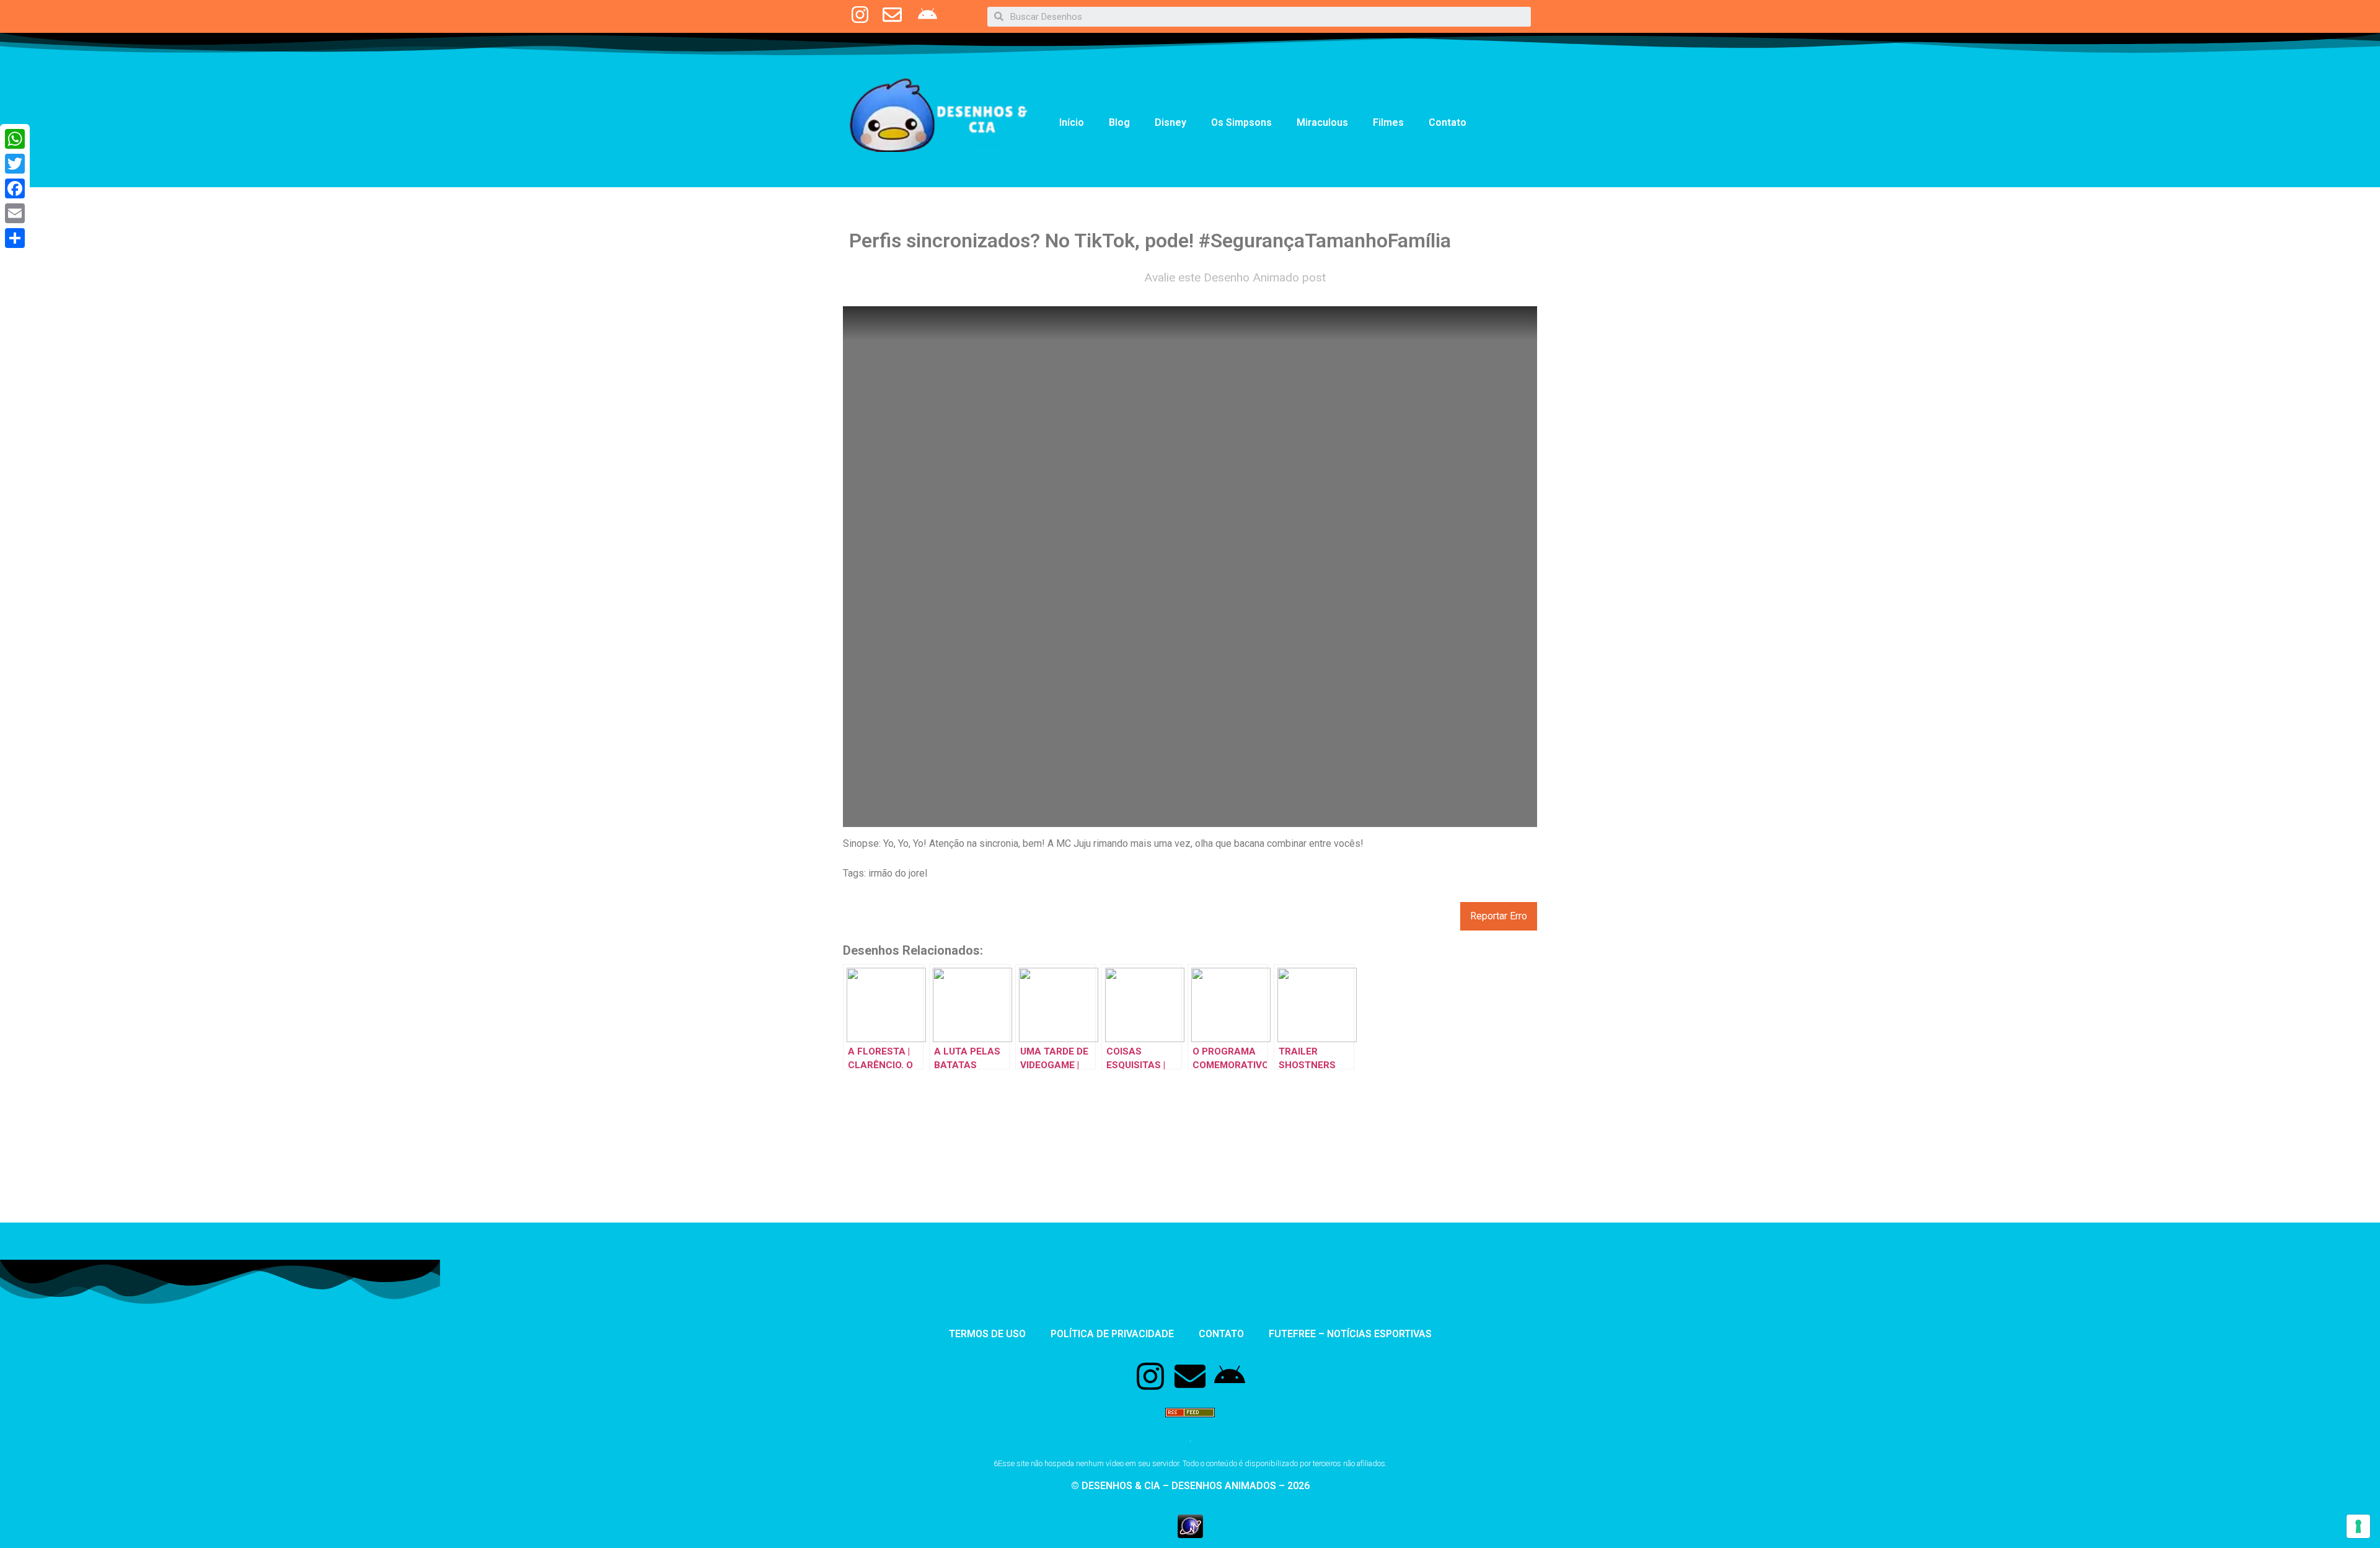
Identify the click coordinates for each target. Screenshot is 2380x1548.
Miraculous (1322, 122)
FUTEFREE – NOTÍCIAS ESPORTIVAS (1350, 1334)
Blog (1119, 122)
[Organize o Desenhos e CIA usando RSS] (1190, 1423)
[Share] (15, 238)
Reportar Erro (1499, 916)
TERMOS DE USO (987, 1334)
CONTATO (1221, 1334)
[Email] (15, 213)
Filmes (1388, 122)
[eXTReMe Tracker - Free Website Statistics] (1190, 1534)
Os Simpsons (1241, 122)
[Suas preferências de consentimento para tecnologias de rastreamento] (2358, 1526)
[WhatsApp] (15, 139)
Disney (1170, 122)
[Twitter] (15, 164)
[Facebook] (15, 188)
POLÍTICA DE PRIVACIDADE (1112, 1334)
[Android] (1230, 1376)
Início (1072, 122)
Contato (1448, 122)
